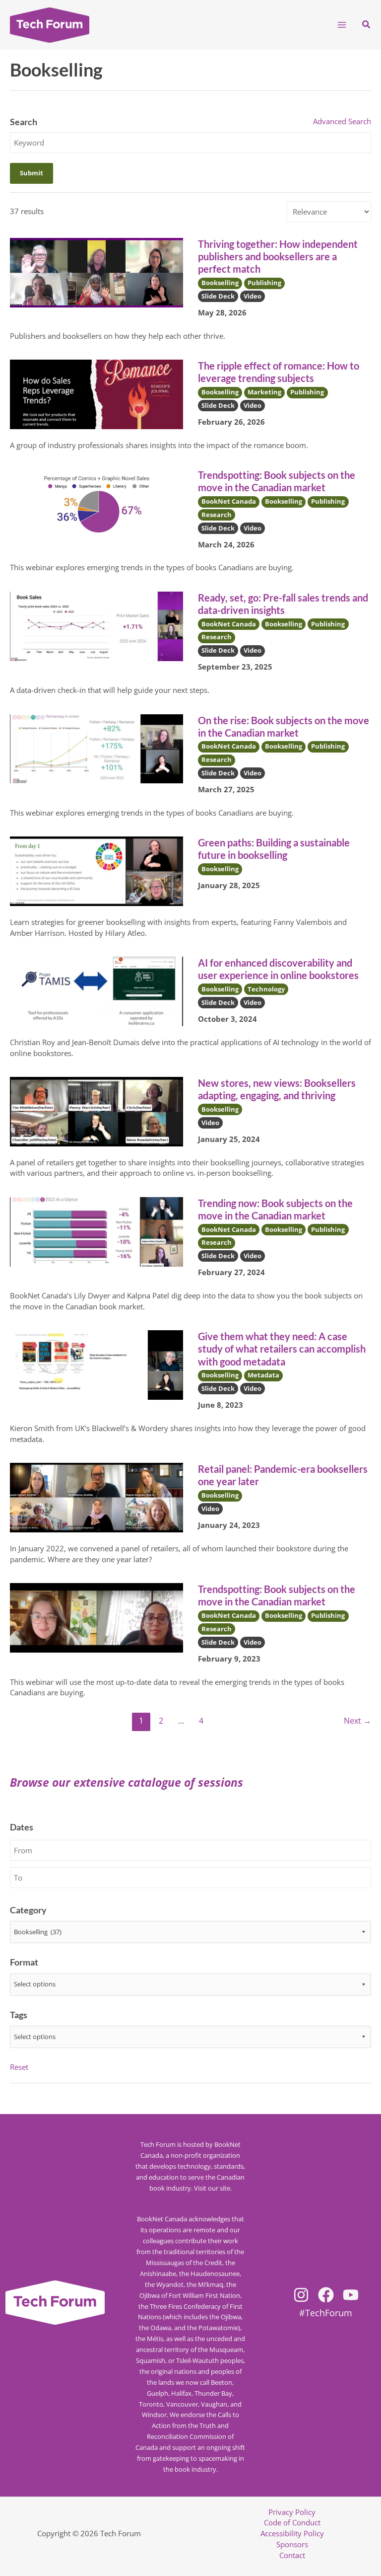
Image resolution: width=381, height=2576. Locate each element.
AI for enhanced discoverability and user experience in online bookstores (278, 969)
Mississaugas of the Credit (184, 2263)
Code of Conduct (292, 2522)
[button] (367, 25)
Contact (292, 2555)
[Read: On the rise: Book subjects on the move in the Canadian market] (96, 748)
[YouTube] (351, 2295)
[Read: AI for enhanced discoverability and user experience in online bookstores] (96, 990)
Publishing (264, 283)
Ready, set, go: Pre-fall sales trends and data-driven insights (283, 604)
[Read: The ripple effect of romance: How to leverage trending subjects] (96, 393)
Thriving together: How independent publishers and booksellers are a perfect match (278, 256)
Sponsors (292, 2544)
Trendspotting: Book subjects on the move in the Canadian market (277, 481)
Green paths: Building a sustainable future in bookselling (274, 849)
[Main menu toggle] (342, 25)
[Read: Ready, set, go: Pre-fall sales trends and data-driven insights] (96, 625)
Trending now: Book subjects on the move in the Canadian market (275, 1209)
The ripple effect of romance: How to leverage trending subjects (279, 372)
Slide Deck (218, 296)
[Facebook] (326, 2295)
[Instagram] (301, 2295)
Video (253, 296)
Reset (19, 2067)
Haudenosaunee (215, 2273)
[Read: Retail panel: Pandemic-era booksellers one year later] (96, 1497)
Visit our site (212, 2188)
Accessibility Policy (292, 2533)
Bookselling (220, 283)
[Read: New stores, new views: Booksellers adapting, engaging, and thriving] (96, 1111)
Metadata (263, 1375)
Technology (266, 989)
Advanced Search (342, 121)
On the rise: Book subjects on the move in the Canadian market (284, 726)
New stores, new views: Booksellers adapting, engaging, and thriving (277, 1089)
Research (217, 515)
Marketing (264, 392)
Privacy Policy (292, 2512)
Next (357, 1721)
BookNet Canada (229, 501)
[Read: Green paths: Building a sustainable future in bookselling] (96, 870)
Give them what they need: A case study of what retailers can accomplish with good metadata (282, 1349)
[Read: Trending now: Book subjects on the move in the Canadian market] (96, 1231)
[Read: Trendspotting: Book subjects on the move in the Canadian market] (96, 503)
